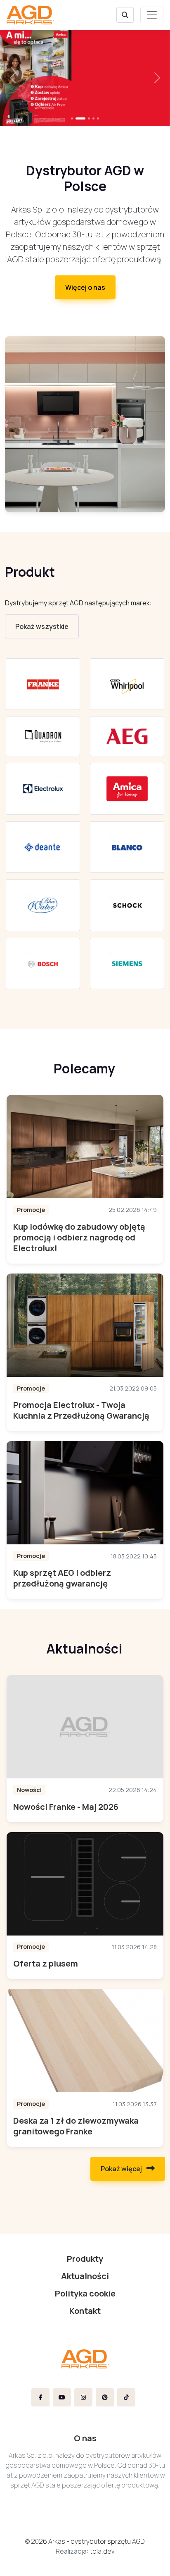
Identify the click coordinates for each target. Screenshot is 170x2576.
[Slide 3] (93, 118)
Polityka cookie (85, 2293)
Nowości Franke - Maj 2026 (66, 1807)
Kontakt (85, 2311)
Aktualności (85, 2276)
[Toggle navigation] (152, 15)
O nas (85, 2438)
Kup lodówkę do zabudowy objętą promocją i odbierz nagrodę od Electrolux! (79, 1237)
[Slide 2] (89, 118)
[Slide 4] (98, 118)
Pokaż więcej (122, 2169)
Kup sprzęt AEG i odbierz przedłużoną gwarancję (62, 1578)
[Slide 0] (72, 118)
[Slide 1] (80, 118)
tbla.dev (102, 2551)
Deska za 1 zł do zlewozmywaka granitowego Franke (76, 2126)
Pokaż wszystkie (42, 626)
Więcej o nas (85, 287)
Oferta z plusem (46, 1963)
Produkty (85, 2259)
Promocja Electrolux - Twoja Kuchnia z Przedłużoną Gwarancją (81, 1410)
